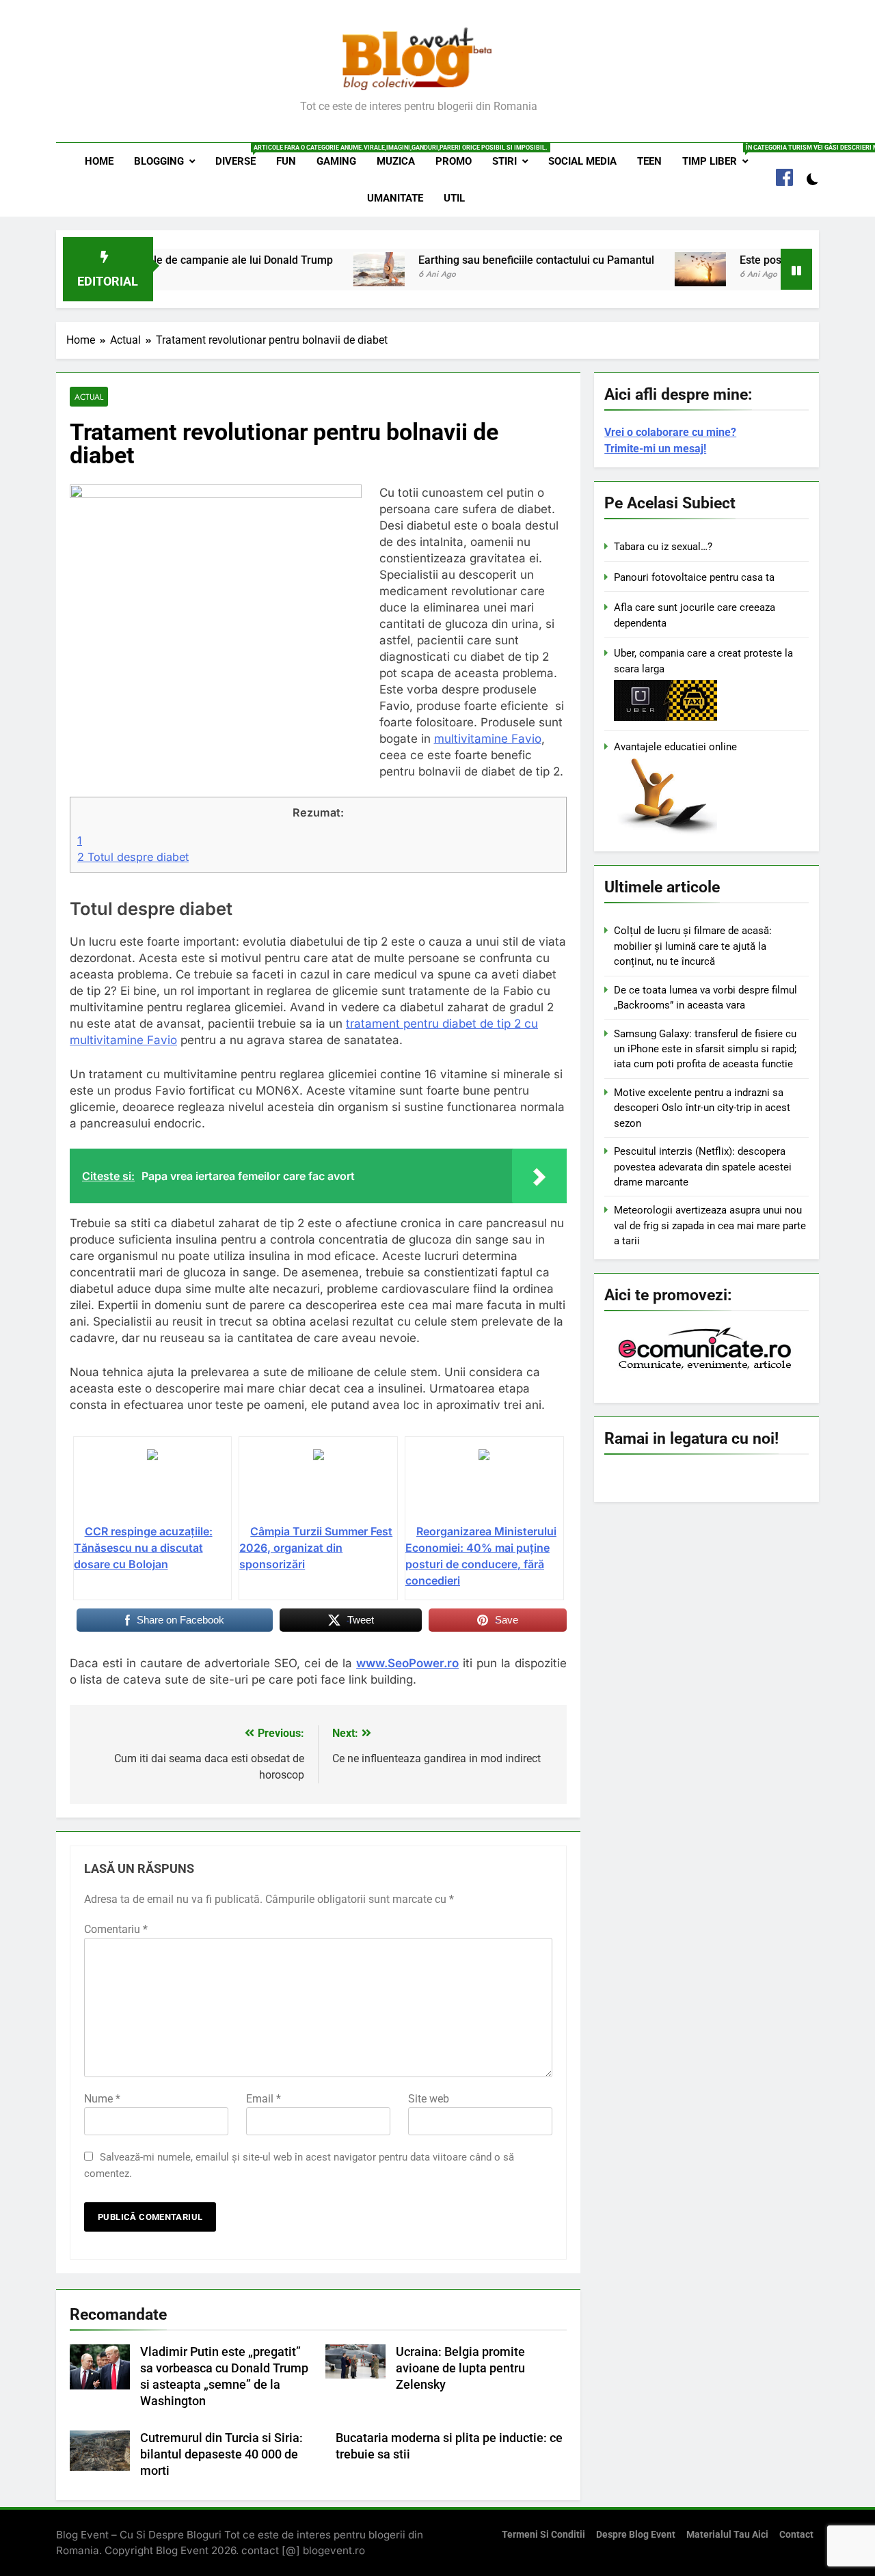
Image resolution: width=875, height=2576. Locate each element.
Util (454, 198)
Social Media (582, 161)
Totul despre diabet (133, 857)
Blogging (159, 161)
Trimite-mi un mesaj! (655, 449)
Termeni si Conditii (543, 2535)
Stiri (504, 161)
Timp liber (720, 156)
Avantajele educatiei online (675, 747)
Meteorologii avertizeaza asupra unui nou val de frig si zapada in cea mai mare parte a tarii (710, 1225)
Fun (286, 161)
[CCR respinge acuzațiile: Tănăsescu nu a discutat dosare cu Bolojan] (153, 1485)
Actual (89, 397)
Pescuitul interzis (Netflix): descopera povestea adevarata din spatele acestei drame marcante (703, 1167)
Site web (429, 2099)
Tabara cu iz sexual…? (663, 547)
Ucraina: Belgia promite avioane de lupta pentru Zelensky (460, 2368)
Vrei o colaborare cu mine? (670, 432)
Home (99, 161)
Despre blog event (636, 2535)
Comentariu (116, 1929)
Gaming (336, 161)
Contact (796, 2535)
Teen (649, 161)
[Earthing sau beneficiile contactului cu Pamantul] (332, 269)
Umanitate (395, 198)
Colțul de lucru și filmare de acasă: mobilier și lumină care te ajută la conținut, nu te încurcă (693, 946)
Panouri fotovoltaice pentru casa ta (694, 577)
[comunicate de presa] (706, 1368)
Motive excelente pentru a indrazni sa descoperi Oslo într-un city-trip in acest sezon (702, 1108)
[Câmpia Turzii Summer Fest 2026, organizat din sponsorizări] (318, 1485)
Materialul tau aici (727, 2535)
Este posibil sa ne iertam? (755, 260)
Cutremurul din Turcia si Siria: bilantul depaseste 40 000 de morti (221, 2454)
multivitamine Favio (488, 739)
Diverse (241, 156)
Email (264, 2099)
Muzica (396, 161)
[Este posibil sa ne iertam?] (653, 269)
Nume (102, 2099)
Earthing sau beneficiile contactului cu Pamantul (489, 260)
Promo (454, 161)
